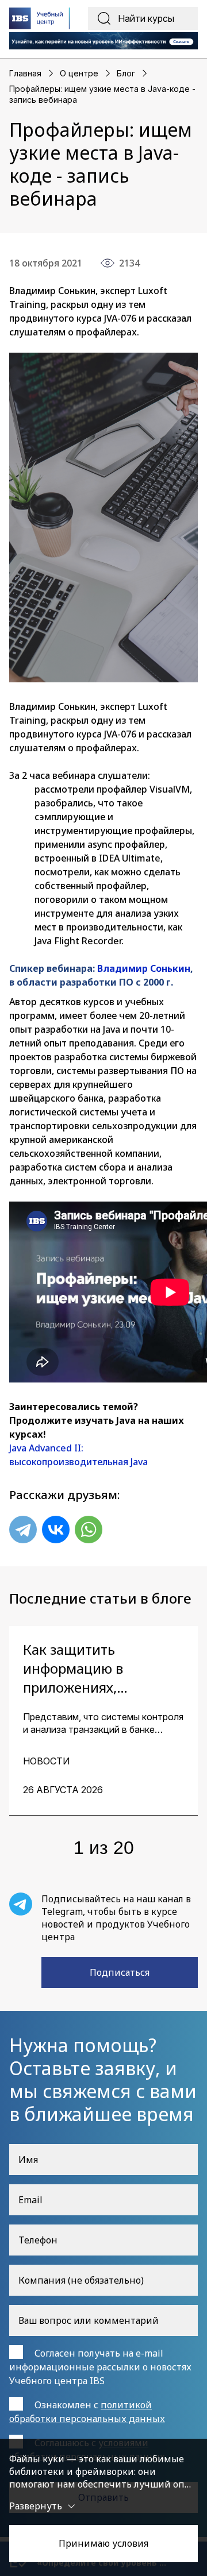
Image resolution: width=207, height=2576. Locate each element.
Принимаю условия (103, 2543)
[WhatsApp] (89, 1530)
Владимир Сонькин (144, 968)
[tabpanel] (103, 1721)
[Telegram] (23, 1530)
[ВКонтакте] (56, 1530)
